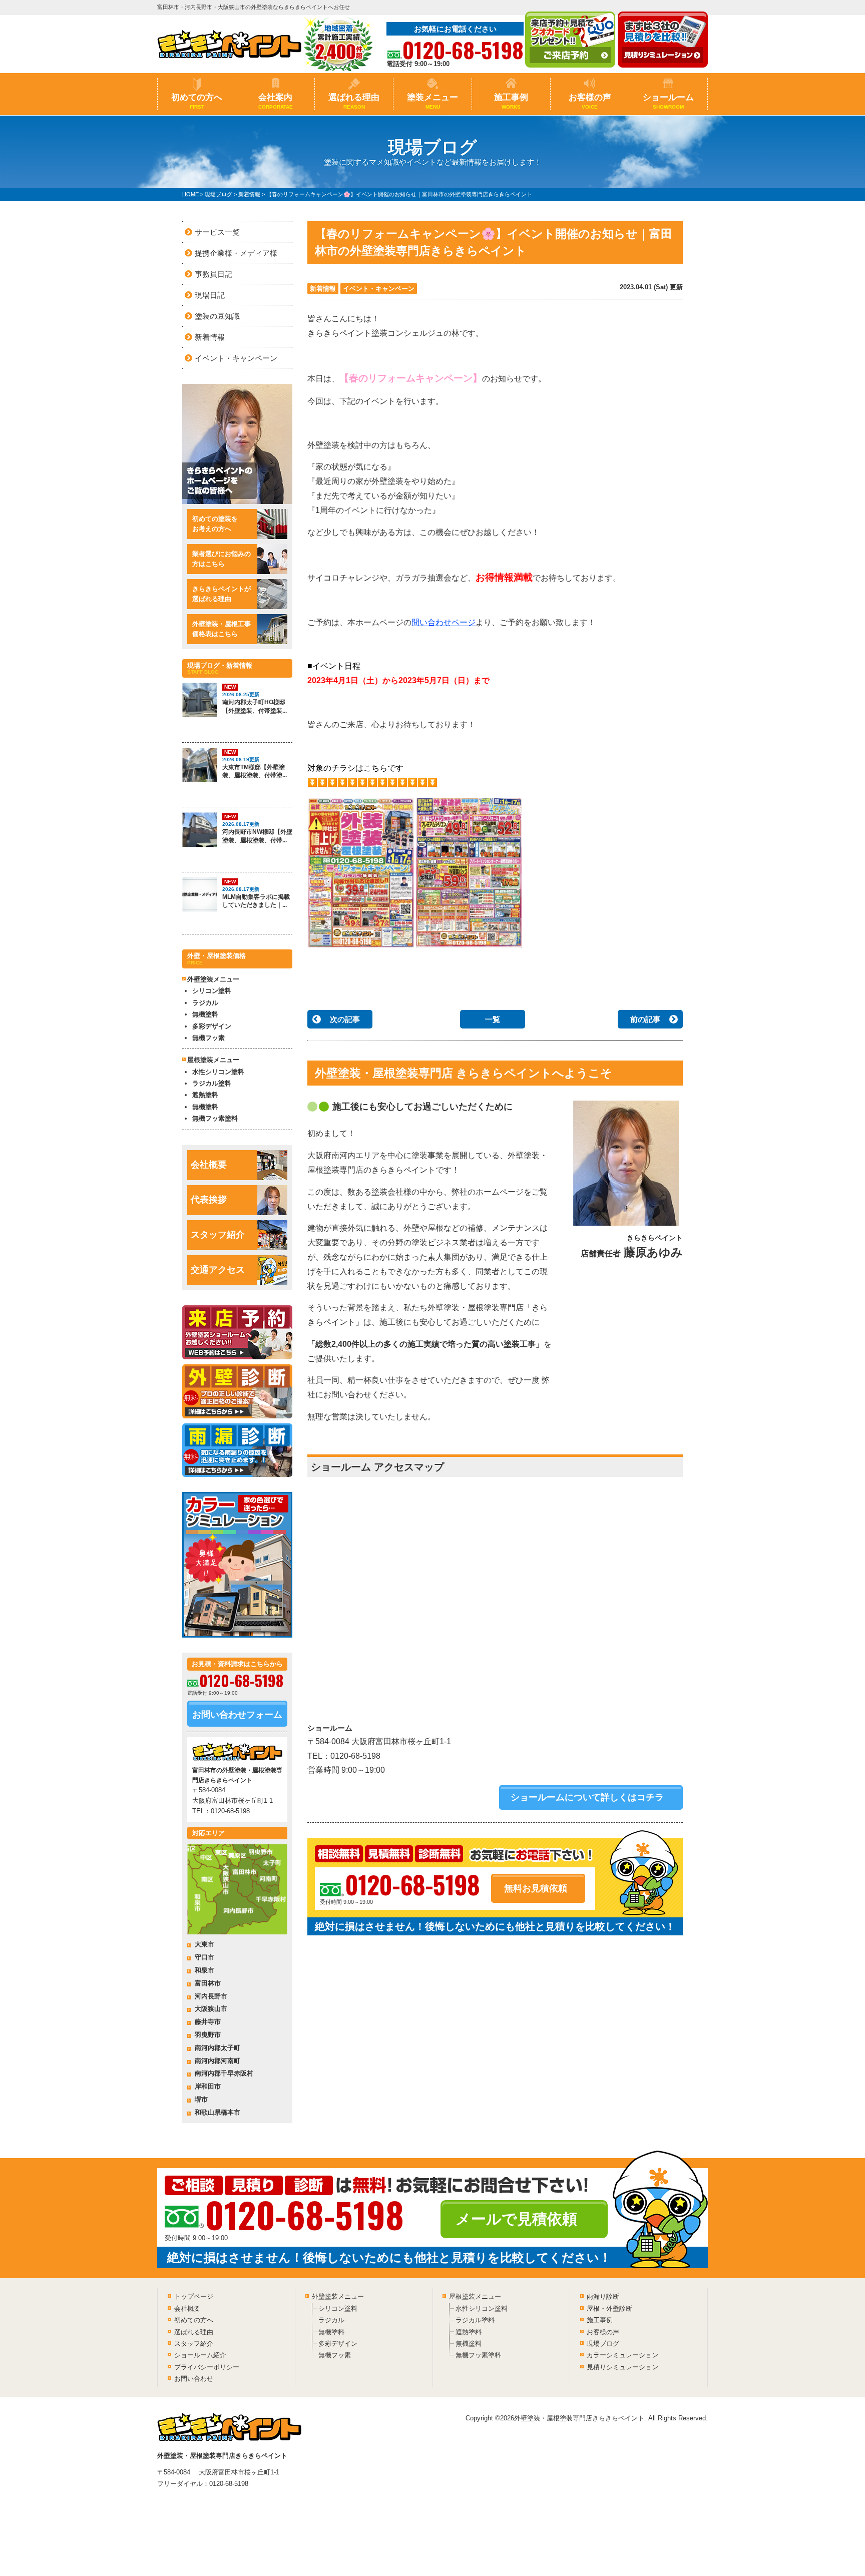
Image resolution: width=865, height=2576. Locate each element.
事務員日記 (213, 274)
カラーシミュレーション (622, 2355)
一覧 (493, 1019)
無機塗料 (205, 1014)
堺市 (201, 2099)
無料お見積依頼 (536, 1888)
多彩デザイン (212, 1026)
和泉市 (204, 1970)
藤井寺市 (208, 2022)
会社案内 (276, 101)
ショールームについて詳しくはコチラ (587, 1797)
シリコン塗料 (212, 991)
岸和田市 (208, 2086)
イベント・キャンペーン (379, 289)
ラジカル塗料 (212, 1083)
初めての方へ (197, 101)
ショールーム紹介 (200, 2355)
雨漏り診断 (603, 2296)
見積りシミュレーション (622, 2367)
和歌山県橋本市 (218, 2112)
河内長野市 (211, 1996)
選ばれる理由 (354, 101)
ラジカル (205, 1003)
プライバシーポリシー (207, 2367)
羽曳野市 (208, 2035)
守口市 (204, 1957)
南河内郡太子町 (218, 2048)
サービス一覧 (217, 232)
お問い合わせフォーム (237, 1715)
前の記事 (645, 1019)
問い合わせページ (444, 622)
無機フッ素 (208, 1038)
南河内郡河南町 (218, 2061)
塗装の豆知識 (217, 316)
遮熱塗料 (205, 1095)
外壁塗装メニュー (338, 2296)
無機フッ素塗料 (215, 1118)
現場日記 (210, 295)
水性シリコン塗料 (218, 1072)
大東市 (204, 1944)
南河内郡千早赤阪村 (224, 2073)
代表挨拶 (209, 1200)
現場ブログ (603, 2344)
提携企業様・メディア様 (236, 253)
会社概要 (209, 1165)
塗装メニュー (432, 101)
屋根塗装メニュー (475, 2296)
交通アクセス (218, 1270)
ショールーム (668, 101)
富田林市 (208, 1983)
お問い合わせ (194, 2379)
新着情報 (323, 289)
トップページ (194, 2296)
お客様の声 (590, 101)
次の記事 (345, 1019)
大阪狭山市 (211, 2009)
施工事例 (511, 101)
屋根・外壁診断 (609, 2308)
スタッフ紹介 (218, 1235)
